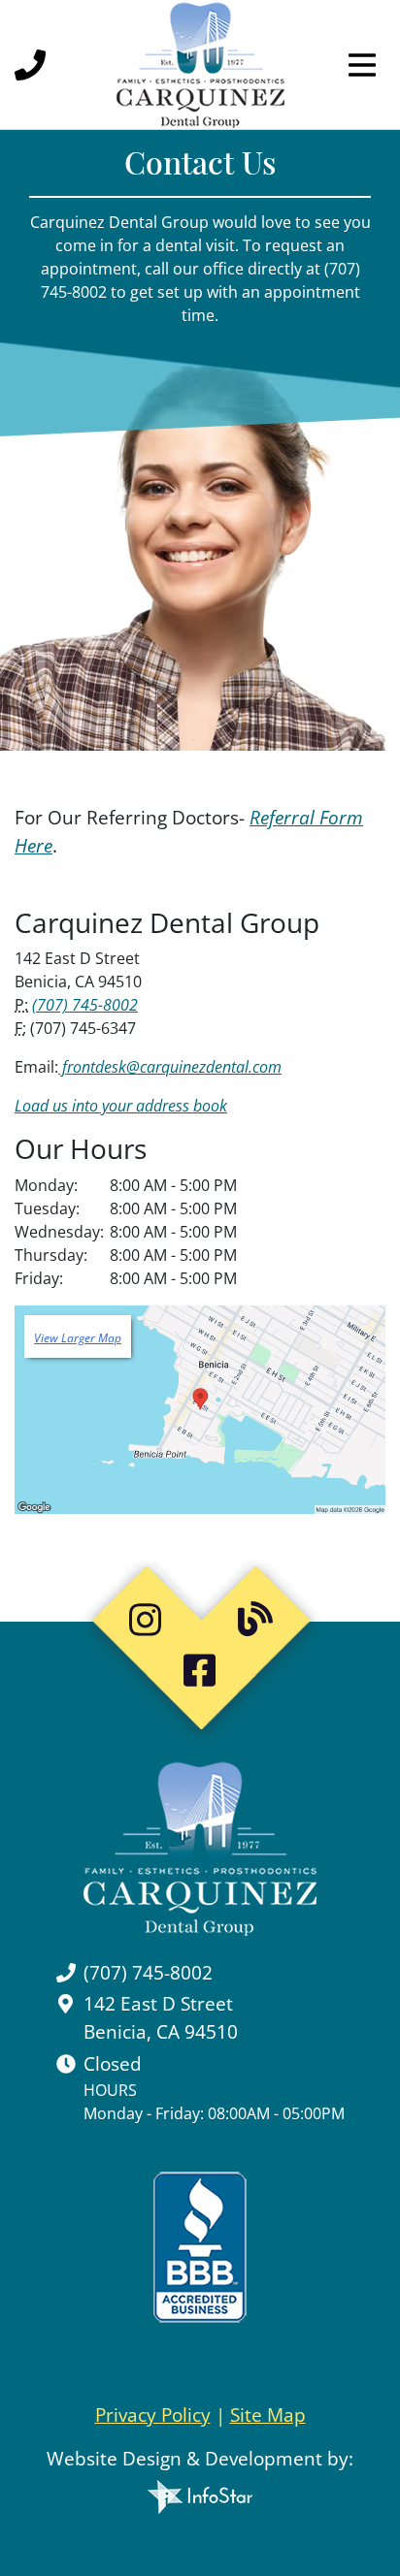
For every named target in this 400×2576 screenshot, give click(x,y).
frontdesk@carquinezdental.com (170, 1067)
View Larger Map (78, 1338)
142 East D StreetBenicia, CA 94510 (161, 2017)
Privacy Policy (153, 2415)
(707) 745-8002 (85, 1005)
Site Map (268, 2415)
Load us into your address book (121, 1106)
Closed (113, 2063)
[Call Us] (34, 65)
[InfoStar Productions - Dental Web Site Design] (200, 2492)
